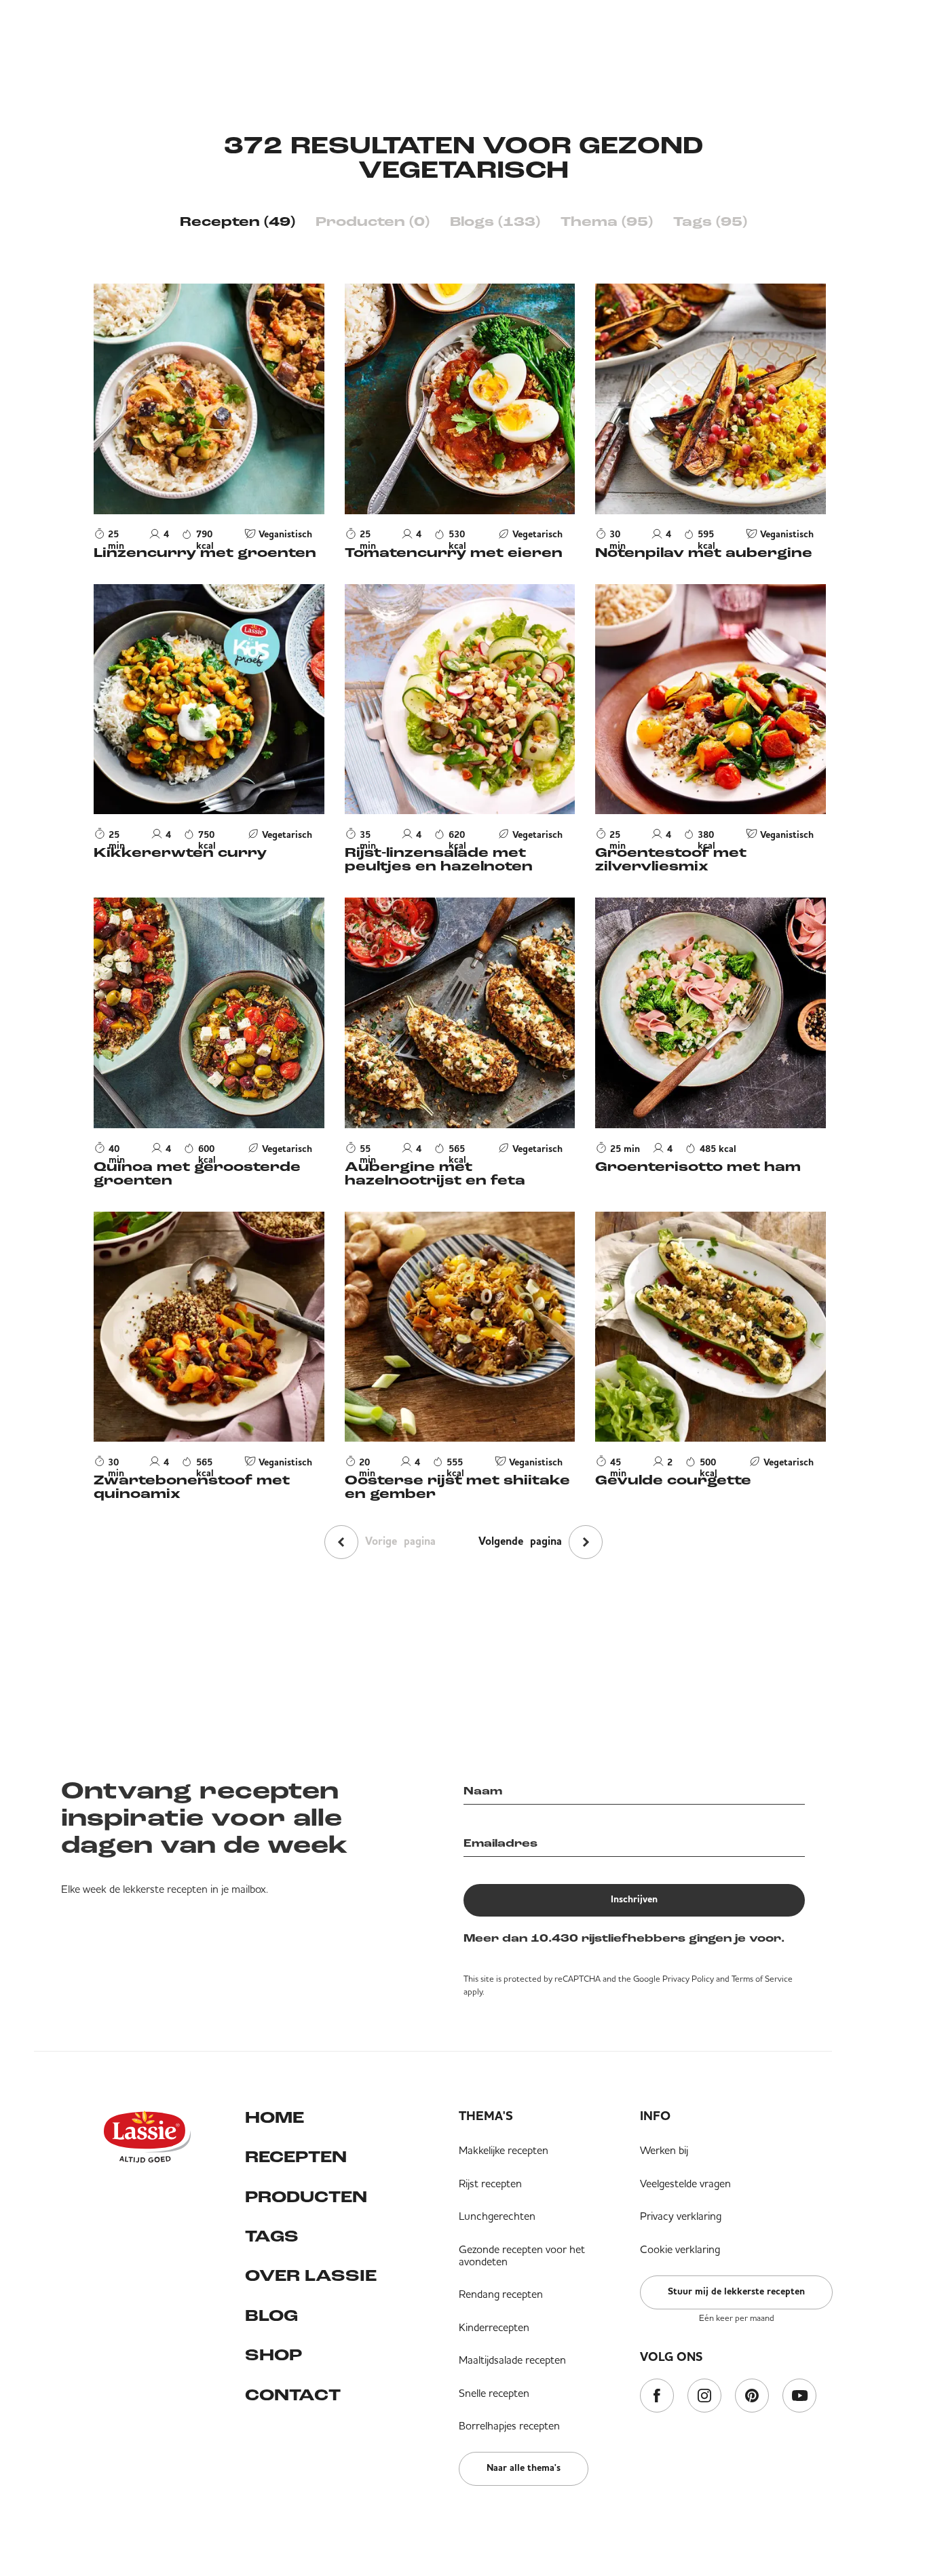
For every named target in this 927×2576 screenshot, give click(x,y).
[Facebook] (657, 2397)
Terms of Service (762, 1979)
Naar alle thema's (524, 2468)
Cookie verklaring (680, 2249)
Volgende (520, 1542)
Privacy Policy (688, 1979)
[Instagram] (704, 2397)
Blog (271, 2317)
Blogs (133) (495, 223)
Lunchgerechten (497, 2216)
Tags (272, 2237)
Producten (306, 2198)
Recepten (296, 2158)
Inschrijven (634, 1900)
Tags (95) (710, 223)
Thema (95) (607, 223)
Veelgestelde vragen (685, 2183)
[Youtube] (799, 2397)
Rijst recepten (490, 2183)
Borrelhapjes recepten (509, 2425)
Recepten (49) (238, 223)
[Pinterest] (752, 2397)
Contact (293, 2396)
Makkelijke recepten (504, 2150)
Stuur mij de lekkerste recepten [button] (736, 2292)
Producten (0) (373, 223)
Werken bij (664, 2150)
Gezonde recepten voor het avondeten (522, 2255)
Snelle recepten (494, 2393)
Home (275, 2119)
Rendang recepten (501, 2294)
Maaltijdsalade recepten (512, 2360)
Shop (273, 2356)
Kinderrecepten (494, 2327)
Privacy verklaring (681, 2216)
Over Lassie (311, 2277)
